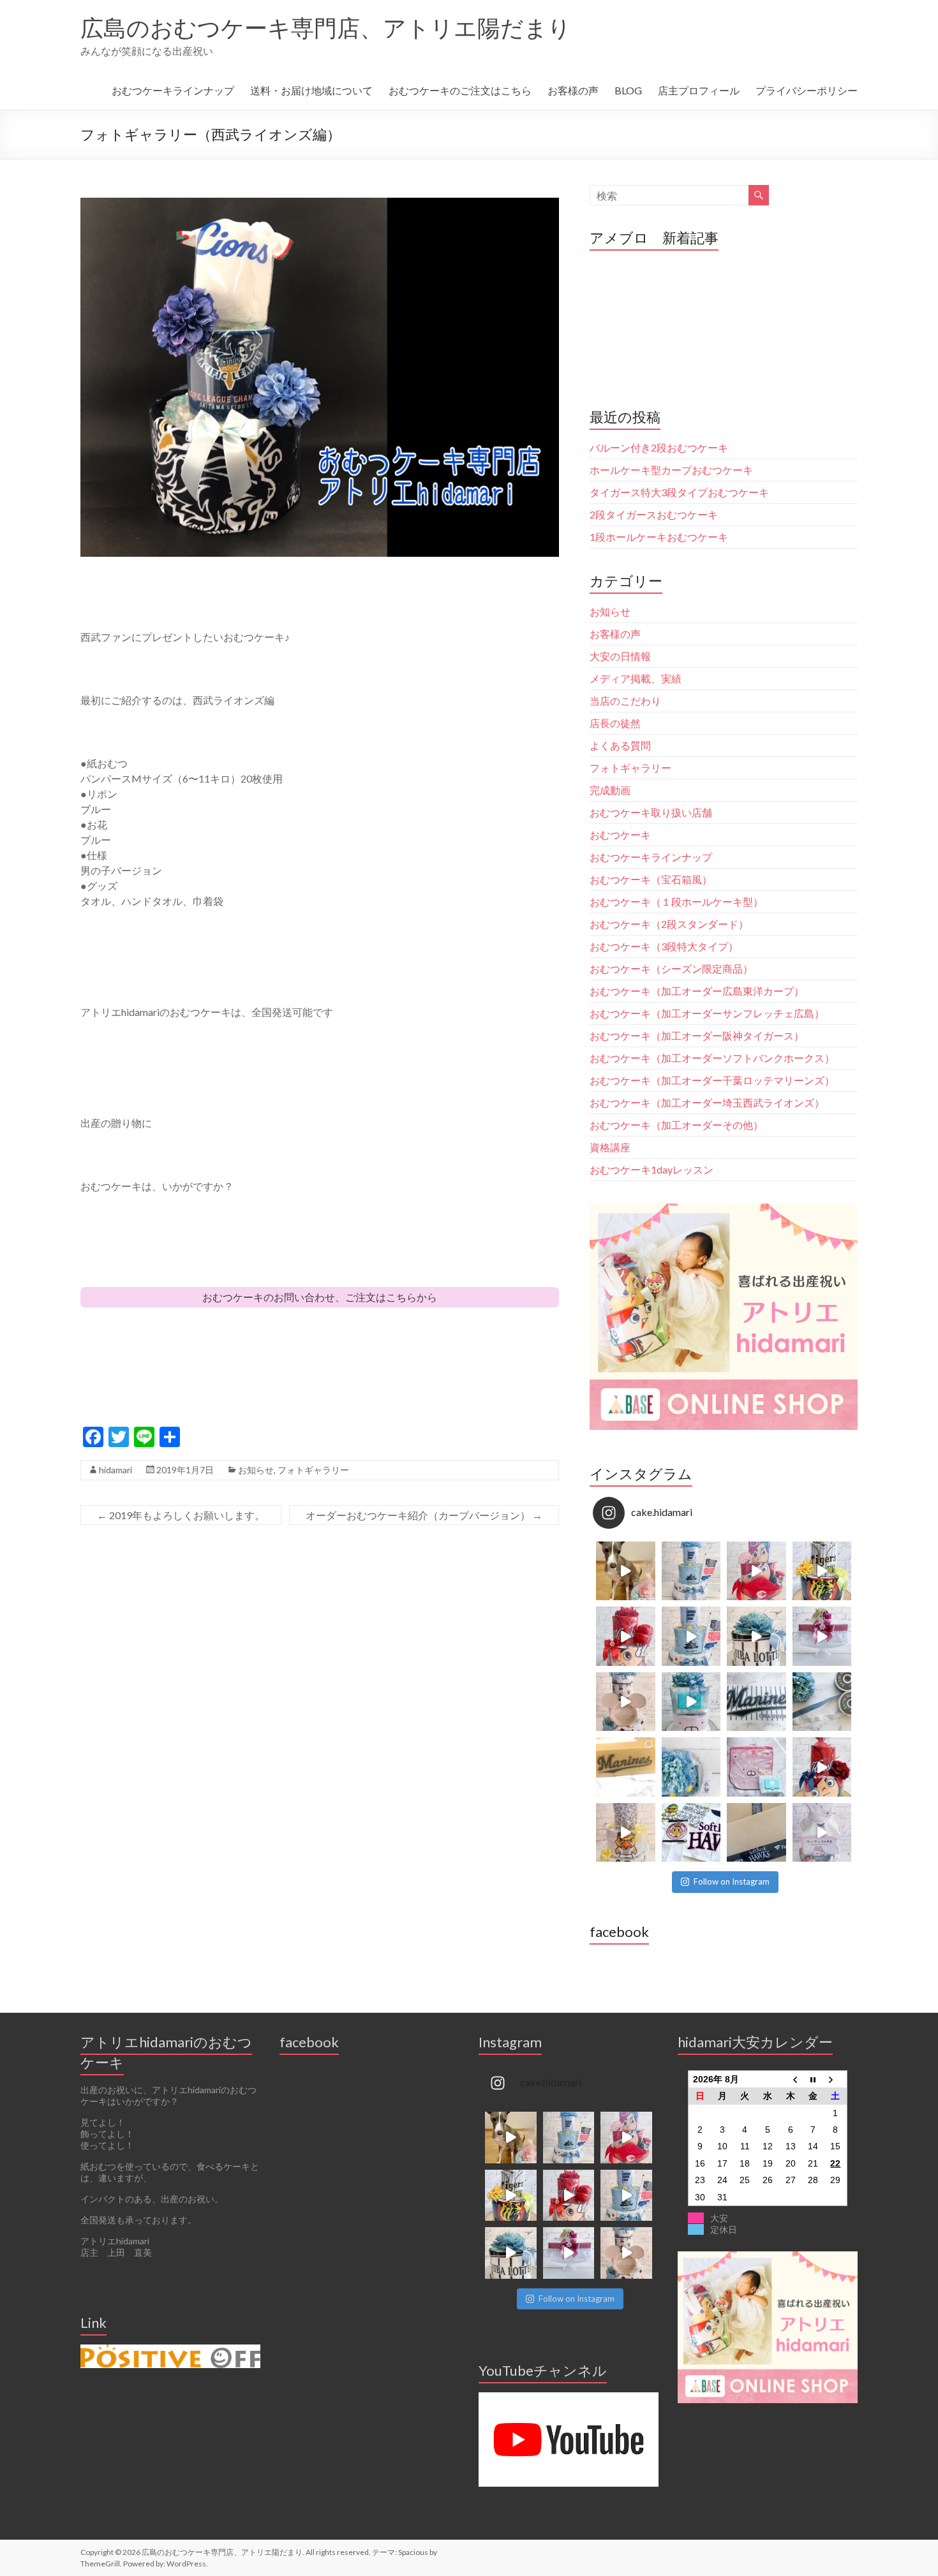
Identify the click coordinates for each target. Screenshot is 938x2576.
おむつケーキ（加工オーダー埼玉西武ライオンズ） (707, 1102)
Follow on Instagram (732, 1881)
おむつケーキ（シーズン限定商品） (671, 968)
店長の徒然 (615, 723)
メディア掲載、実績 (636, 678)
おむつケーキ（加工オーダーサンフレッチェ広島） (707, 1013)
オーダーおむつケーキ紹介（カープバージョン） (424, 1515)
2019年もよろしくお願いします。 (181, 1515)
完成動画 (610, 790)
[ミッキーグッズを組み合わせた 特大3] (626, 1702)
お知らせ (256, 1470)
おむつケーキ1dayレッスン (651, 1169)
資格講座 (610, 1147)
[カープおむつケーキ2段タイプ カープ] (822, 1767)
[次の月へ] (836, 2079)
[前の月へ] (791, 2079)
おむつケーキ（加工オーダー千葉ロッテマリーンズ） (712, 1080)
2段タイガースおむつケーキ (654, 514)
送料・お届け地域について (311, 90)
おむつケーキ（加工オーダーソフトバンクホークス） (712, 1058)
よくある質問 (620, 745)
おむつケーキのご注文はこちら (460, 90)
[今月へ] (813, 2079)
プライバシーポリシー (807, 90)
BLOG (628, 90)
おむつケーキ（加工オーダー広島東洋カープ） (697, 991)
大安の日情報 (620, 656)
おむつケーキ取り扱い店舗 (651, 812)
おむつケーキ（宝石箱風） (651, 879)
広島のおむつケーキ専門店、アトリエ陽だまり (326, 27)
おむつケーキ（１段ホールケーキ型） (676, 902)
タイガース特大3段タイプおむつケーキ (679, 492)
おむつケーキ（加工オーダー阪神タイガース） (697, 1035)
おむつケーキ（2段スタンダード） (669, 924)
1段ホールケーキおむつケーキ (659, 537)
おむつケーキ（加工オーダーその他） (676, 1125)
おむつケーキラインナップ (173, 90)
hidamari (115, 1470)
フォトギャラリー (313, 1470)
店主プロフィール (699, 90)
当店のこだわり (625, 701)
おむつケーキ (620, 835)
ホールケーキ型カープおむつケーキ (671, 470)
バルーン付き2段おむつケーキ (659, 447)
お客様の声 (573, 90)
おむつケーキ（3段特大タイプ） (664, 946)
